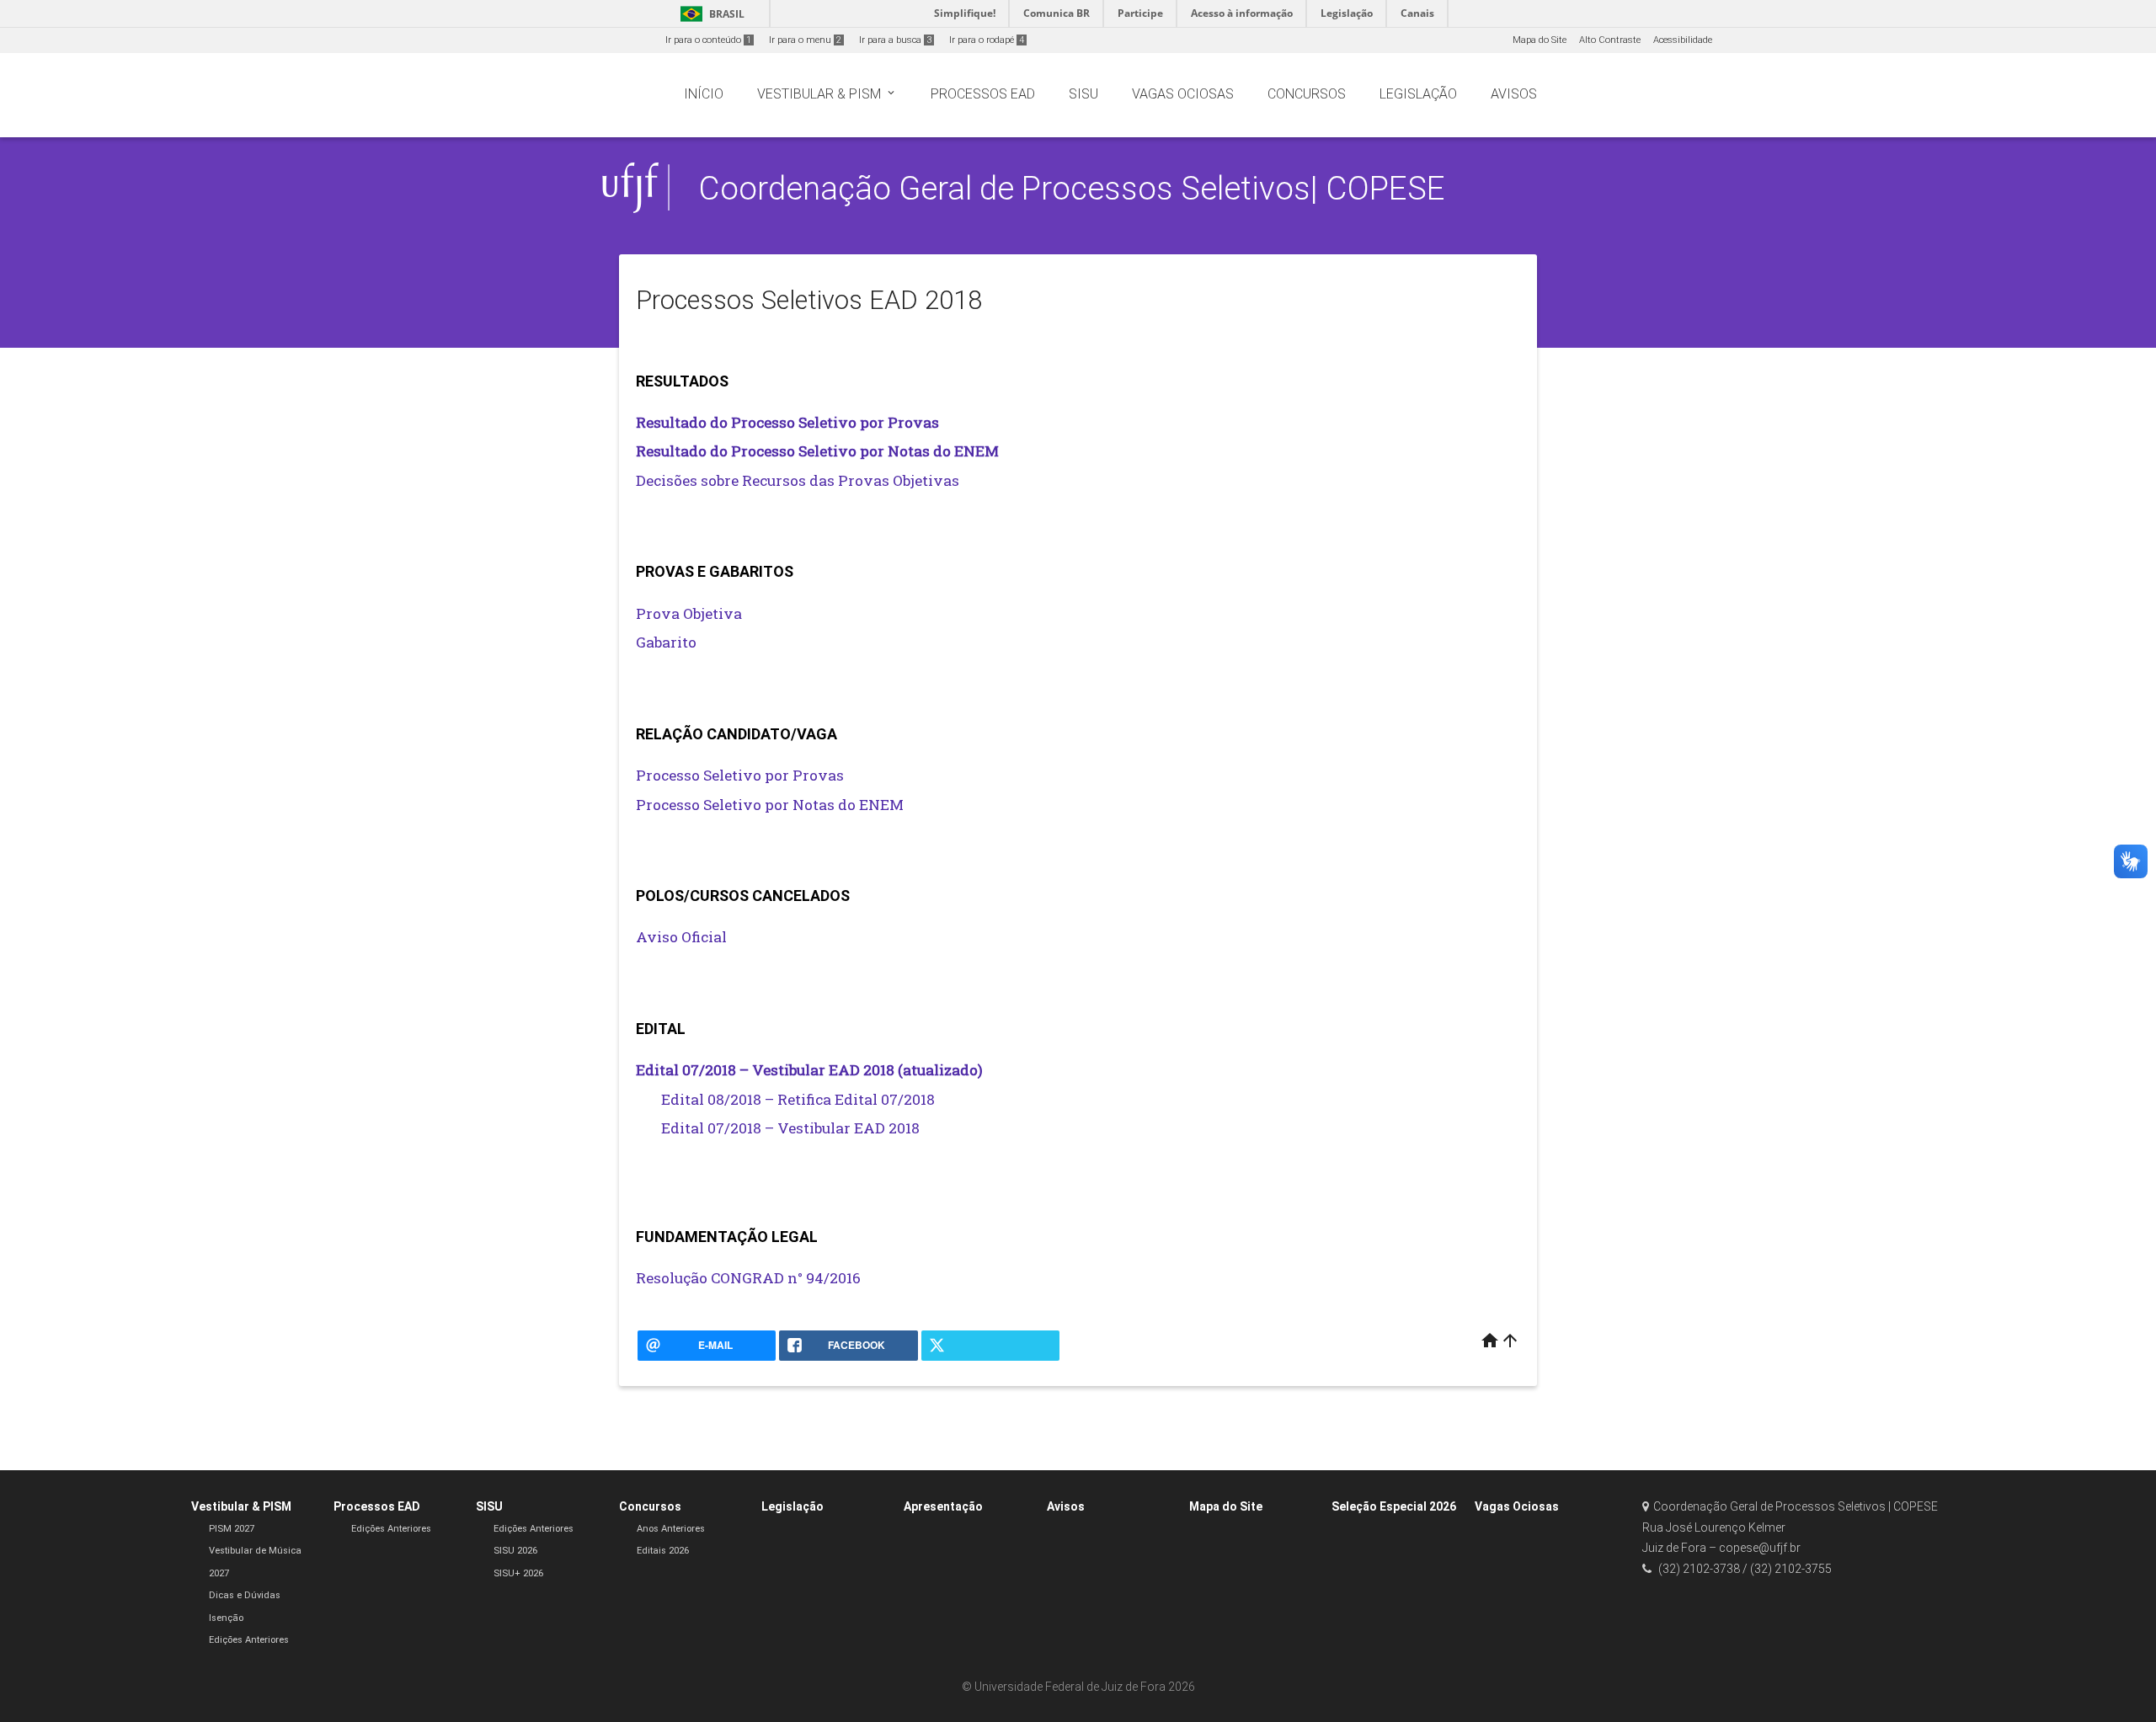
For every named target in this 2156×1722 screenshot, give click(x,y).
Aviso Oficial (681, 937)
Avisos (1066, 1506)
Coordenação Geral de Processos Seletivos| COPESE (1072, 188)
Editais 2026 (663, 1551)
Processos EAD (377, 1506)
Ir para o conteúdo (708, 40)
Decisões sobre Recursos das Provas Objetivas (798, 480)
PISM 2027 (232, 1529)
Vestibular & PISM (241, 1506)
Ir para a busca (895, 40)
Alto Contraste (1610, 40)
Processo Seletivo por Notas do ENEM (770, 805)
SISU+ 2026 (518, 1573)
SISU (489, 1506)
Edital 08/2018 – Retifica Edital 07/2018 (798, 1099)
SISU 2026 (515, 1551)
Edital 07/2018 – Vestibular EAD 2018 (790, 1128)
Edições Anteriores (249, 1640)
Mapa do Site (1540, 40)
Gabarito (666, 642)
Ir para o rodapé (987, 40)
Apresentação (943, 1506)
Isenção (226, 1618)
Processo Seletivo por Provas (740, 775)
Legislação (792, 1506)
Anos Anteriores (671, 1529)
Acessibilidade (1683, 40)
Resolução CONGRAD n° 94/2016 (748, 1278)
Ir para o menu (805, 40)
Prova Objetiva (689, 613)
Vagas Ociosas (1517, 1506)
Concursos (650, 1506)
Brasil (710, 14)
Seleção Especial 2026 (1394, 1506)
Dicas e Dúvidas (245, 1595)
